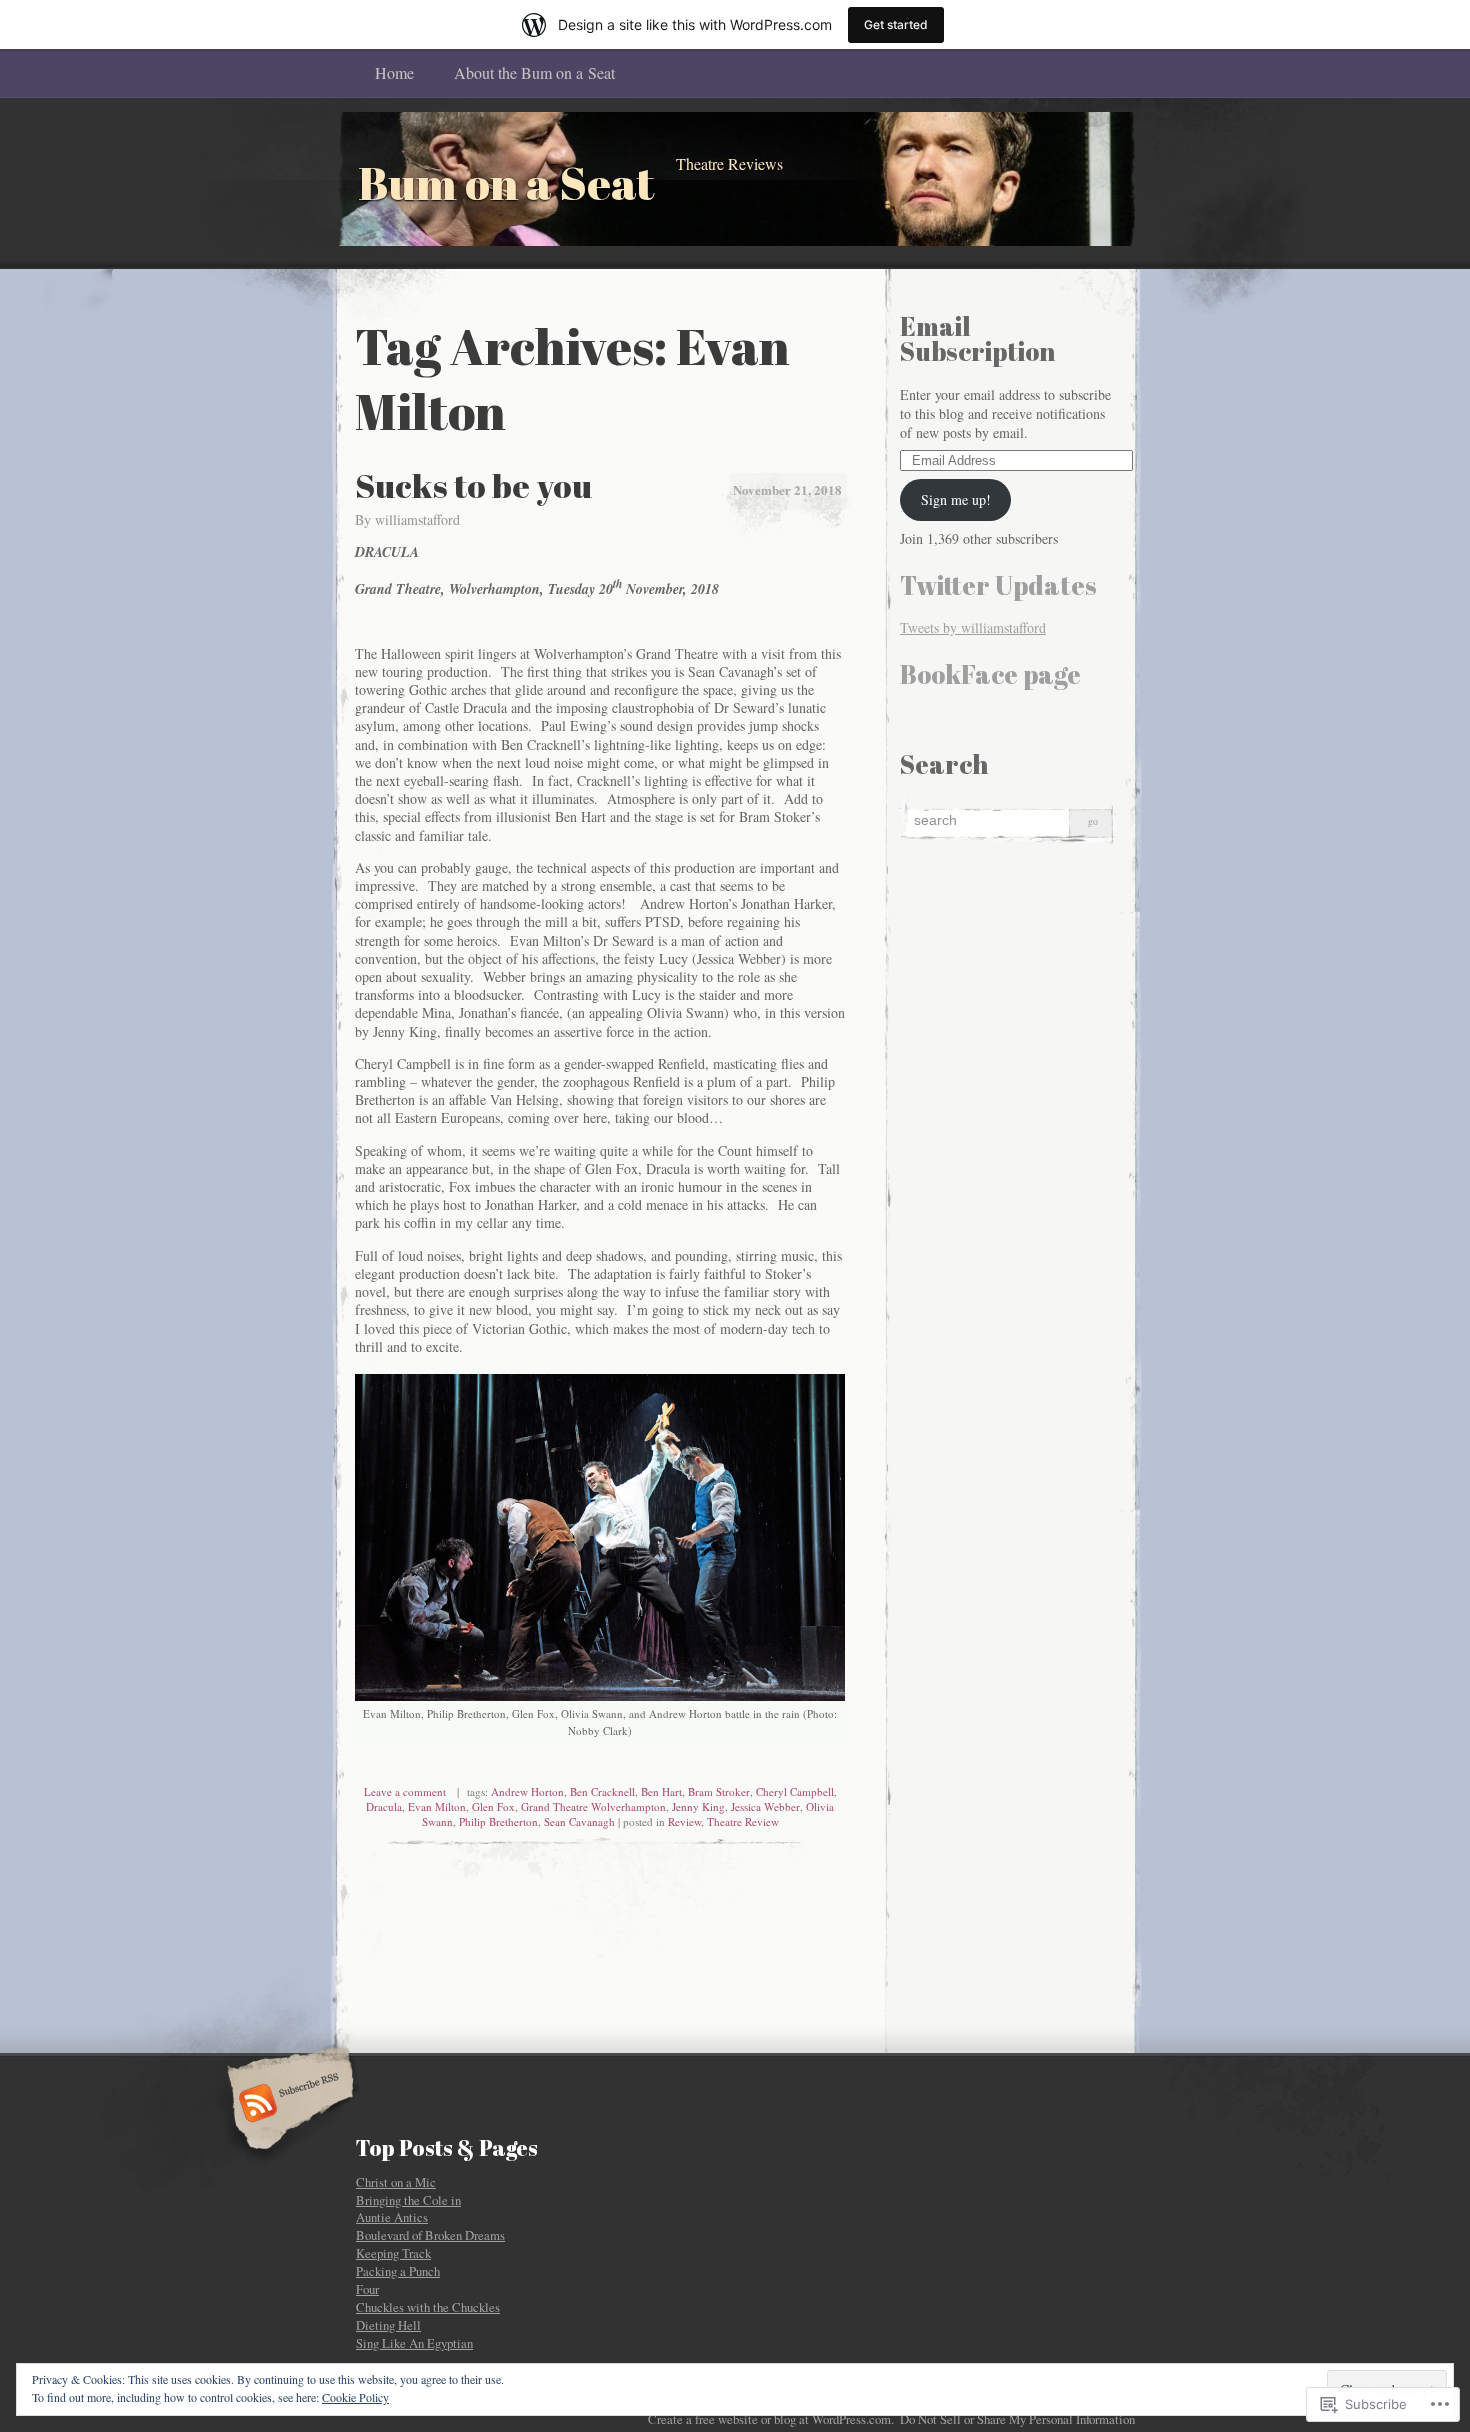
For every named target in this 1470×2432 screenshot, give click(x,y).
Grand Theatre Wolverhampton (593, 1806)
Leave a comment (405, 1791)
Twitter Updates (998, 585)
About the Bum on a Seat (534, 72)
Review (684, 1821)
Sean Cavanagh (579, 1821)
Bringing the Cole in (408, 2200)
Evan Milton (437, 1806)
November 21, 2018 (787, 489)
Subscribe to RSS (287, 2105)
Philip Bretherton (498, 1821)
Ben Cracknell (602, 1791)
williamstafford (417, 519)
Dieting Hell (388, 2325)
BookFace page (990, 674)
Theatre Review (743, 1821)
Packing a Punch (398, 2271)
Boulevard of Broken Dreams (430, 2235)
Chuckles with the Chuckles (428, 2307)
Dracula (384, 1806)
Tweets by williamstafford (973, 627)
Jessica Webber (765, 1806)
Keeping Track (393, 2253)
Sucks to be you (473, 485)
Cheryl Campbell (795, 1791)
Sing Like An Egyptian (414, 2343)
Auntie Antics (392, 2217)
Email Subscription (977, 338)
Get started (896, 24)
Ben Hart (661, 1791)
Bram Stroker (719, 1791)
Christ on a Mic (396, 2182)
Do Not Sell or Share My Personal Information (1017, 2419)
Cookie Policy (355, 2397)
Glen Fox (493, 1806)
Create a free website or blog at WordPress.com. (771, 2419)
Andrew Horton (527, 1791)
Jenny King (698, 1806)
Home (394, 72)
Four (367, 2289)
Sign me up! (956, 499)
